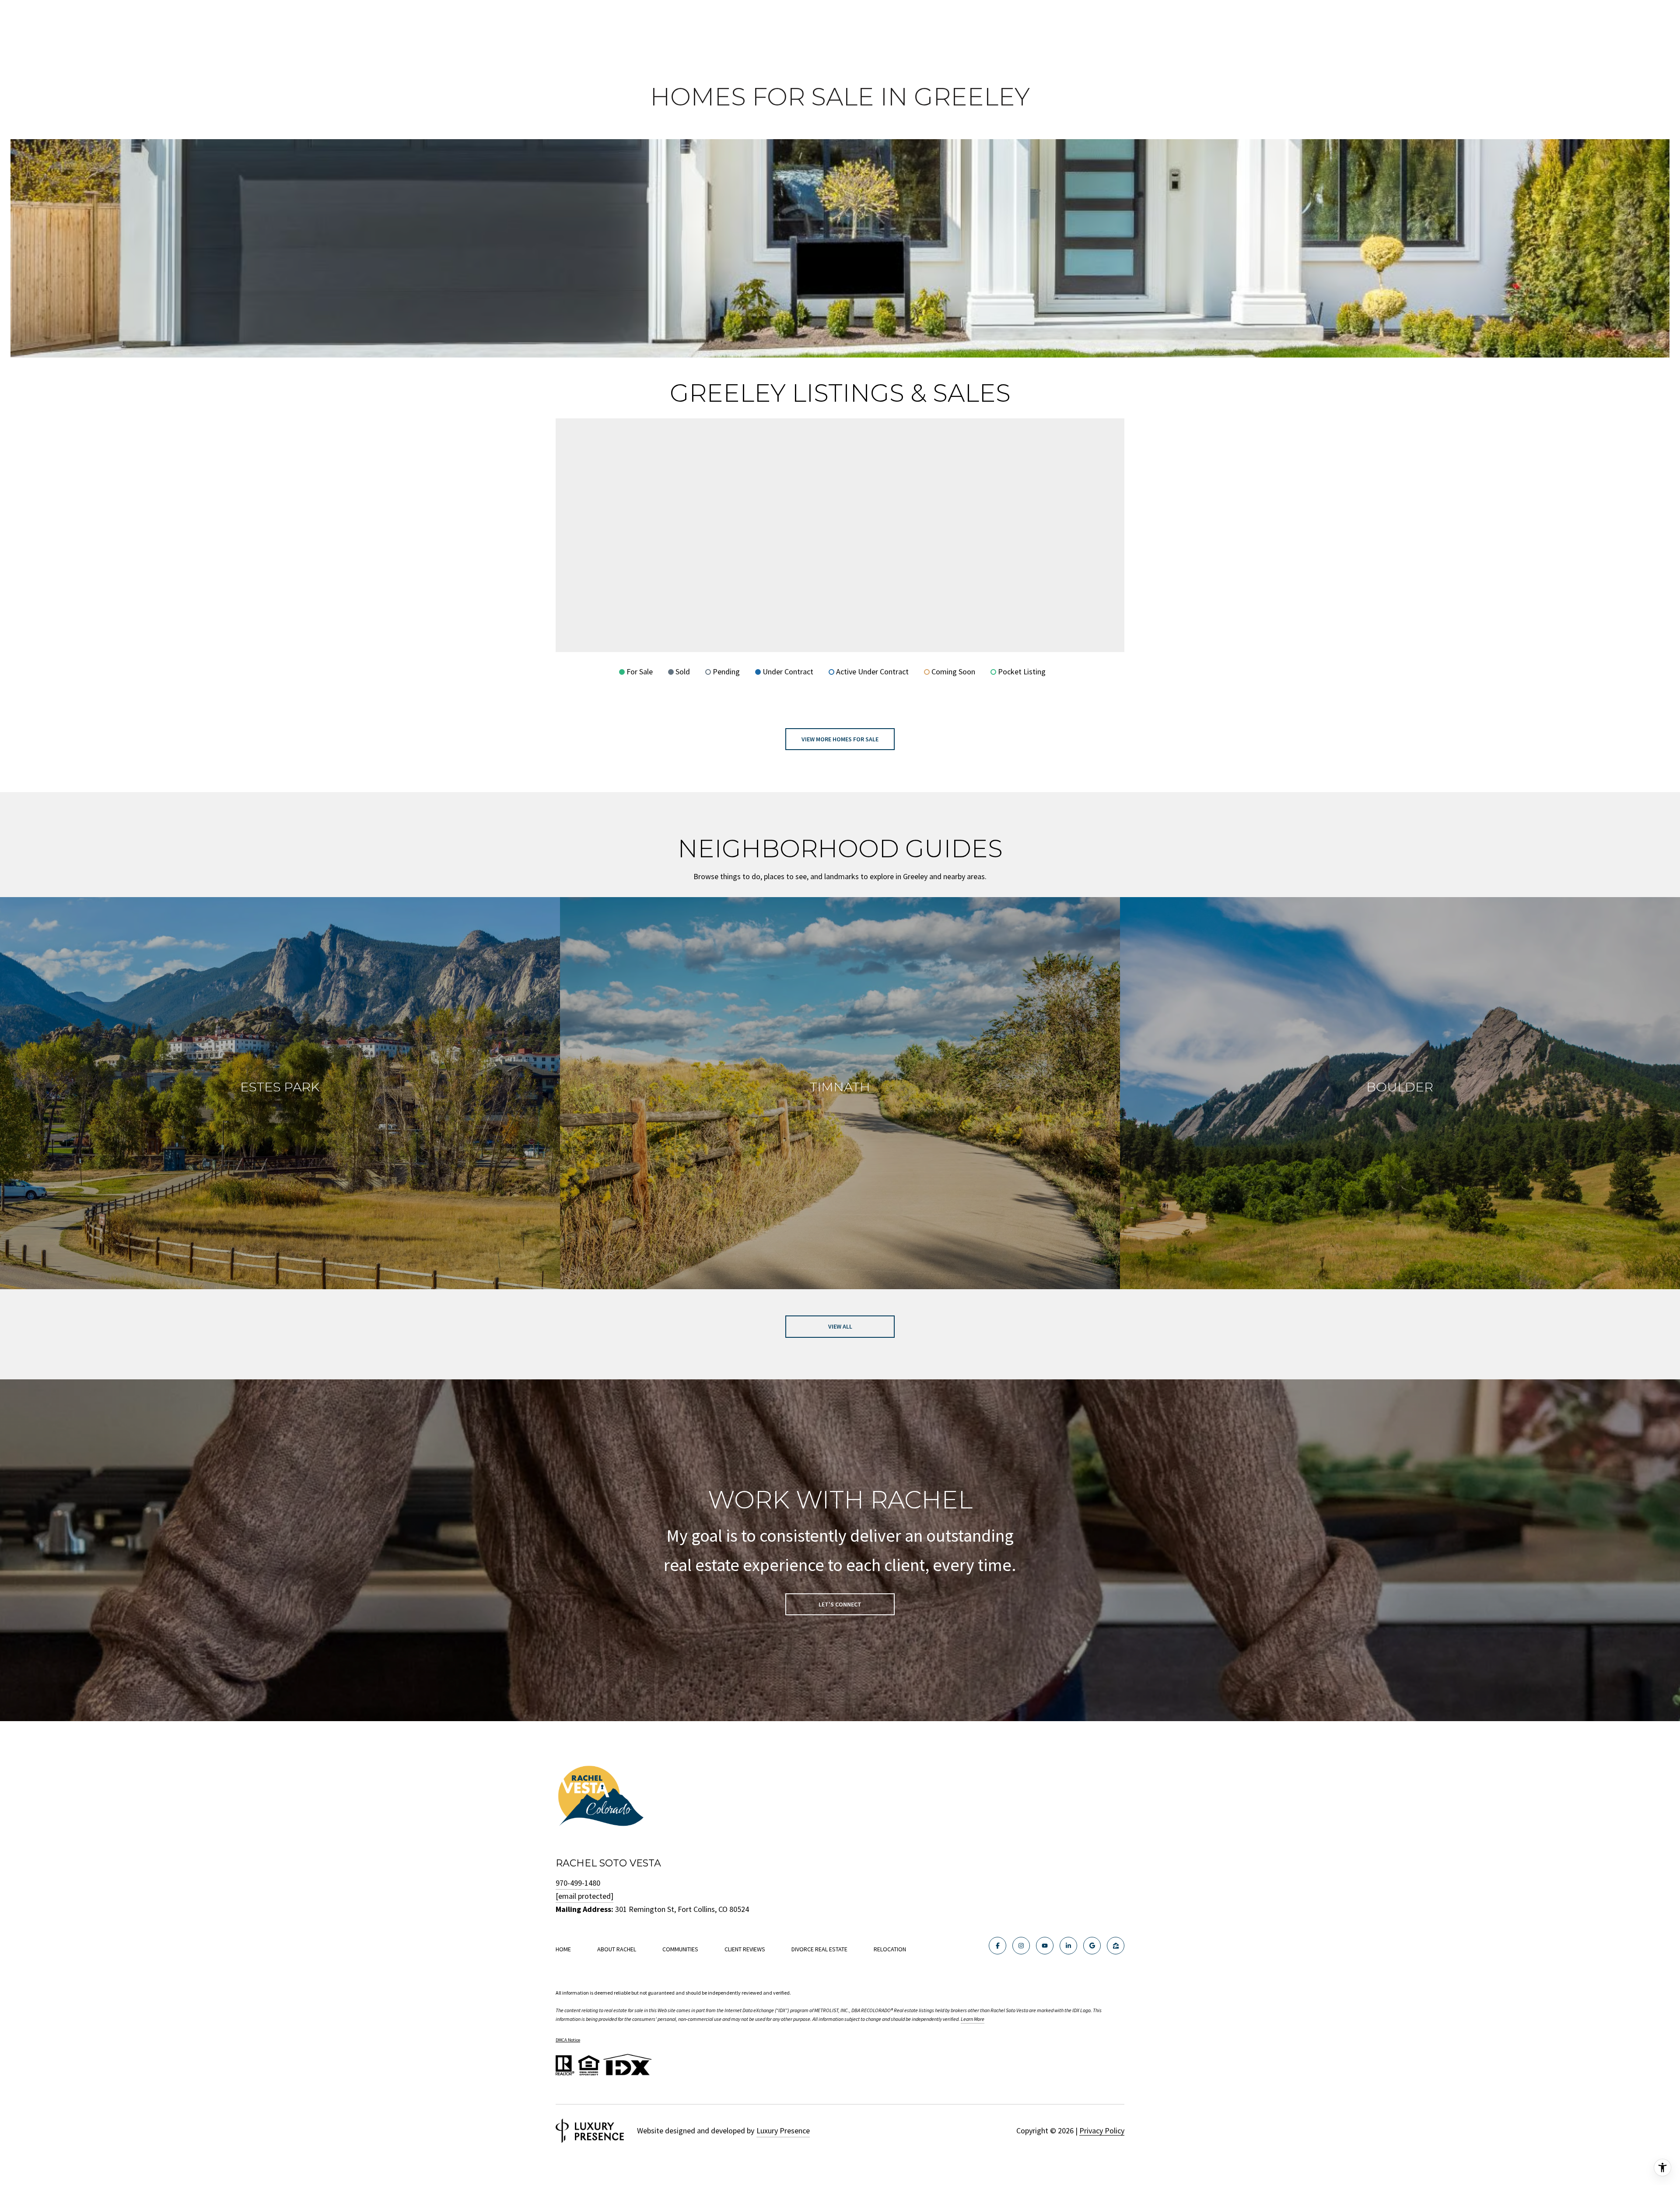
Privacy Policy (1102, 2131)
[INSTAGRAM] (1021, 1946)
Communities (680, 1949)
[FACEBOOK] (997, 1946)
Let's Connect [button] (840, 1604)
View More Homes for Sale (840, 739)
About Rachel (617, 1949)
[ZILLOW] (1116, 1946)
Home (563, 1949)
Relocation (890, 1949)
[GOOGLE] (1092, 1946)
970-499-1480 (578, 1883)
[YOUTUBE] (1045, 1946)
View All (840, 1326)
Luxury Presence (783, 2131)
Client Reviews (745, 1949)
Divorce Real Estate (819, 1949)
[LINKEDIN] (1068, 1946)
